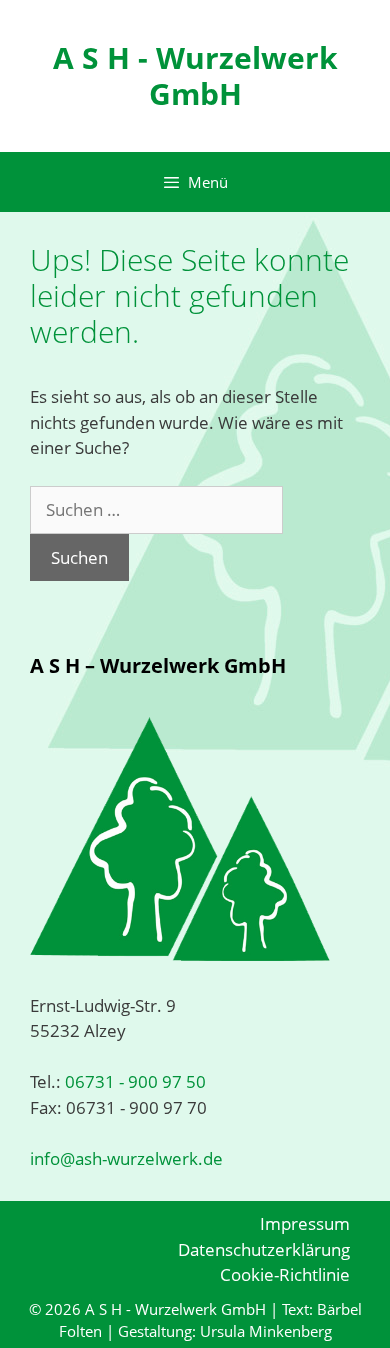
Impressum (305, 1223)
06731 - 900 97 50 (133, 1081)
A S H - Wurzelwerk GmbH (195, 75)
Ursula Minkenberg (266, 1331)
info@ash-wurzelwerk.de (126, 1158)
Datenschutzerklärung (264, 1249)
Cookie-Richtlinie (285, 1274)
